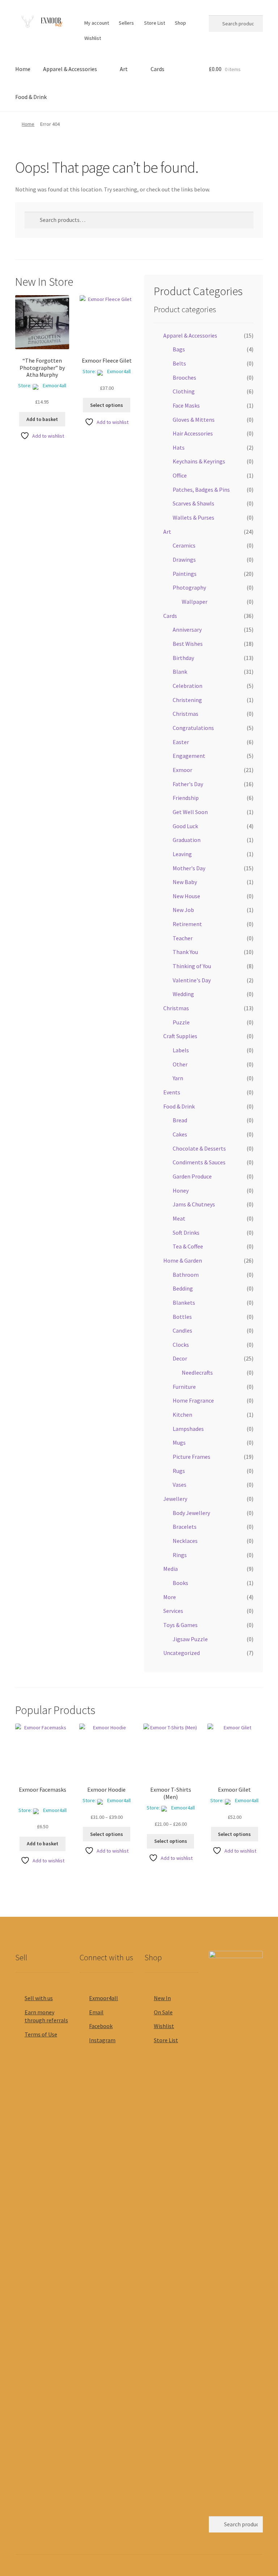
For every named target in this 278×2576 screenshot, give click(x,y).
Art (124, 69)
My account (97, 23)
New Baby (185, 882)
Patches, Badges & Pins (201, 490)
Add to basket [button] (42, 419)
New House (186, 896)
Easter (181, 742)
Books (180, 1583)
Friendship (186, 798)
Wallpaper (195, 602)
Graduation (187, 840)
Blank (180, 672)
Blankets (184, 1303)
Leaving (182, 854)
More (170, 1597)
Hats (179, 447)
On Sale (163, 2012)
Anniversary (187, 629)
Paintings (185, 574)
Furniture (184, 1387)
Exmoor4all (54, 385)
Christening (187, 700)
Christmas (186, 714)
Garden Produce (192, 1176)
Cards (157, 69)
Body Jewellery (191, 1513)
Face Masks (186, 405)
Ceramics (184, 545)
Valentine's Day (192, 980)
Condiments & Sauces (199, 1162)
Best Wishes (188, 644)
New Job (183, 910)
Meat (179, 1218)
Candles (182, 1330)
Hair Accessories (193, 433)
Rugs (179, 1471)
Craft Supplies (180, 1036)
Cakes (180, 1134)
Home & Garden (183, 1260)
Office (180, 475)
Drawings (184, 560)
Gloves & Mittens (194, 420)
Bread (180, 1120)
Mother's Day (189, 868)
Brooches (184, 377)
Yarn (178, 1078)
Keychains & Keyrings (199, 461)
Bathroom (186, 1275)
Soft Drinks (186, 1233)
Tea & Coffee (188, 1246)
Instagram (102, 2040)
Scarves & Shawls (193, 503)
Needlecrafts (197, 1372)
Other (180, 1064)
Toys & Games (180, 1625)
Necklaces (185, 1541)
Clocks (181, 1345)
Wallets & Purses (193, 517)
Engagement (189, 756)
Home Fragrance (193, 1400)
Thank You (185, 952)
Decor (180, 1358)
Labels (181, 1050)
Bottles (182, 1317)
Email (96, 2012)
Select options (107, 405)
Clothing (184, 391)
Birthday (183, 658)
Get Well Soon (190, 812)
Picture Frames (191, 1457)
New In (162, 1998)
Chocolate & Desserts (199, 1148)
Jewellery (175, 1499)
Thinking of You (192, 966)
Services (173, 1611)
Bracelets (185, 1527)
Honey (181, 1190)
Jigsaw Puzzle (190, 1639)
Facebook (101, 2026)
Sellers (126, 23)
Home (23, 69)
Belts (179, 363)
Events (172, 1092)
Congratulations (193, 728)
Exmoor (182, 770)
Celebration (188, 686)
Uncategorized (182, 1653)
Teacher (183, 938)
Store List (155, 23)
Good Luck (185, 826)
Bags (179, 349)
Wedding (183, 994)
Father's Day (188, 784)
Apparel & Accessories (70, 69)
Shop (180, 23)
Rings (180, 1555)
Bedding (183, 1288)
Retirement (187, 924)
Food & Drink (31, 97)
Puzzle (181, 1022)
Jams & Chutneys (194, 1204)
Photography (189, 587)
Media (170, 1569)
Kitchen (182, 1415)
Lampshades (188, 1429)
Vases (180, 1485)
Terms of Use (41, 2034)
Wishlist (93, 38)
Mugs (179, 1442)
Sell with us (39, 1998)
